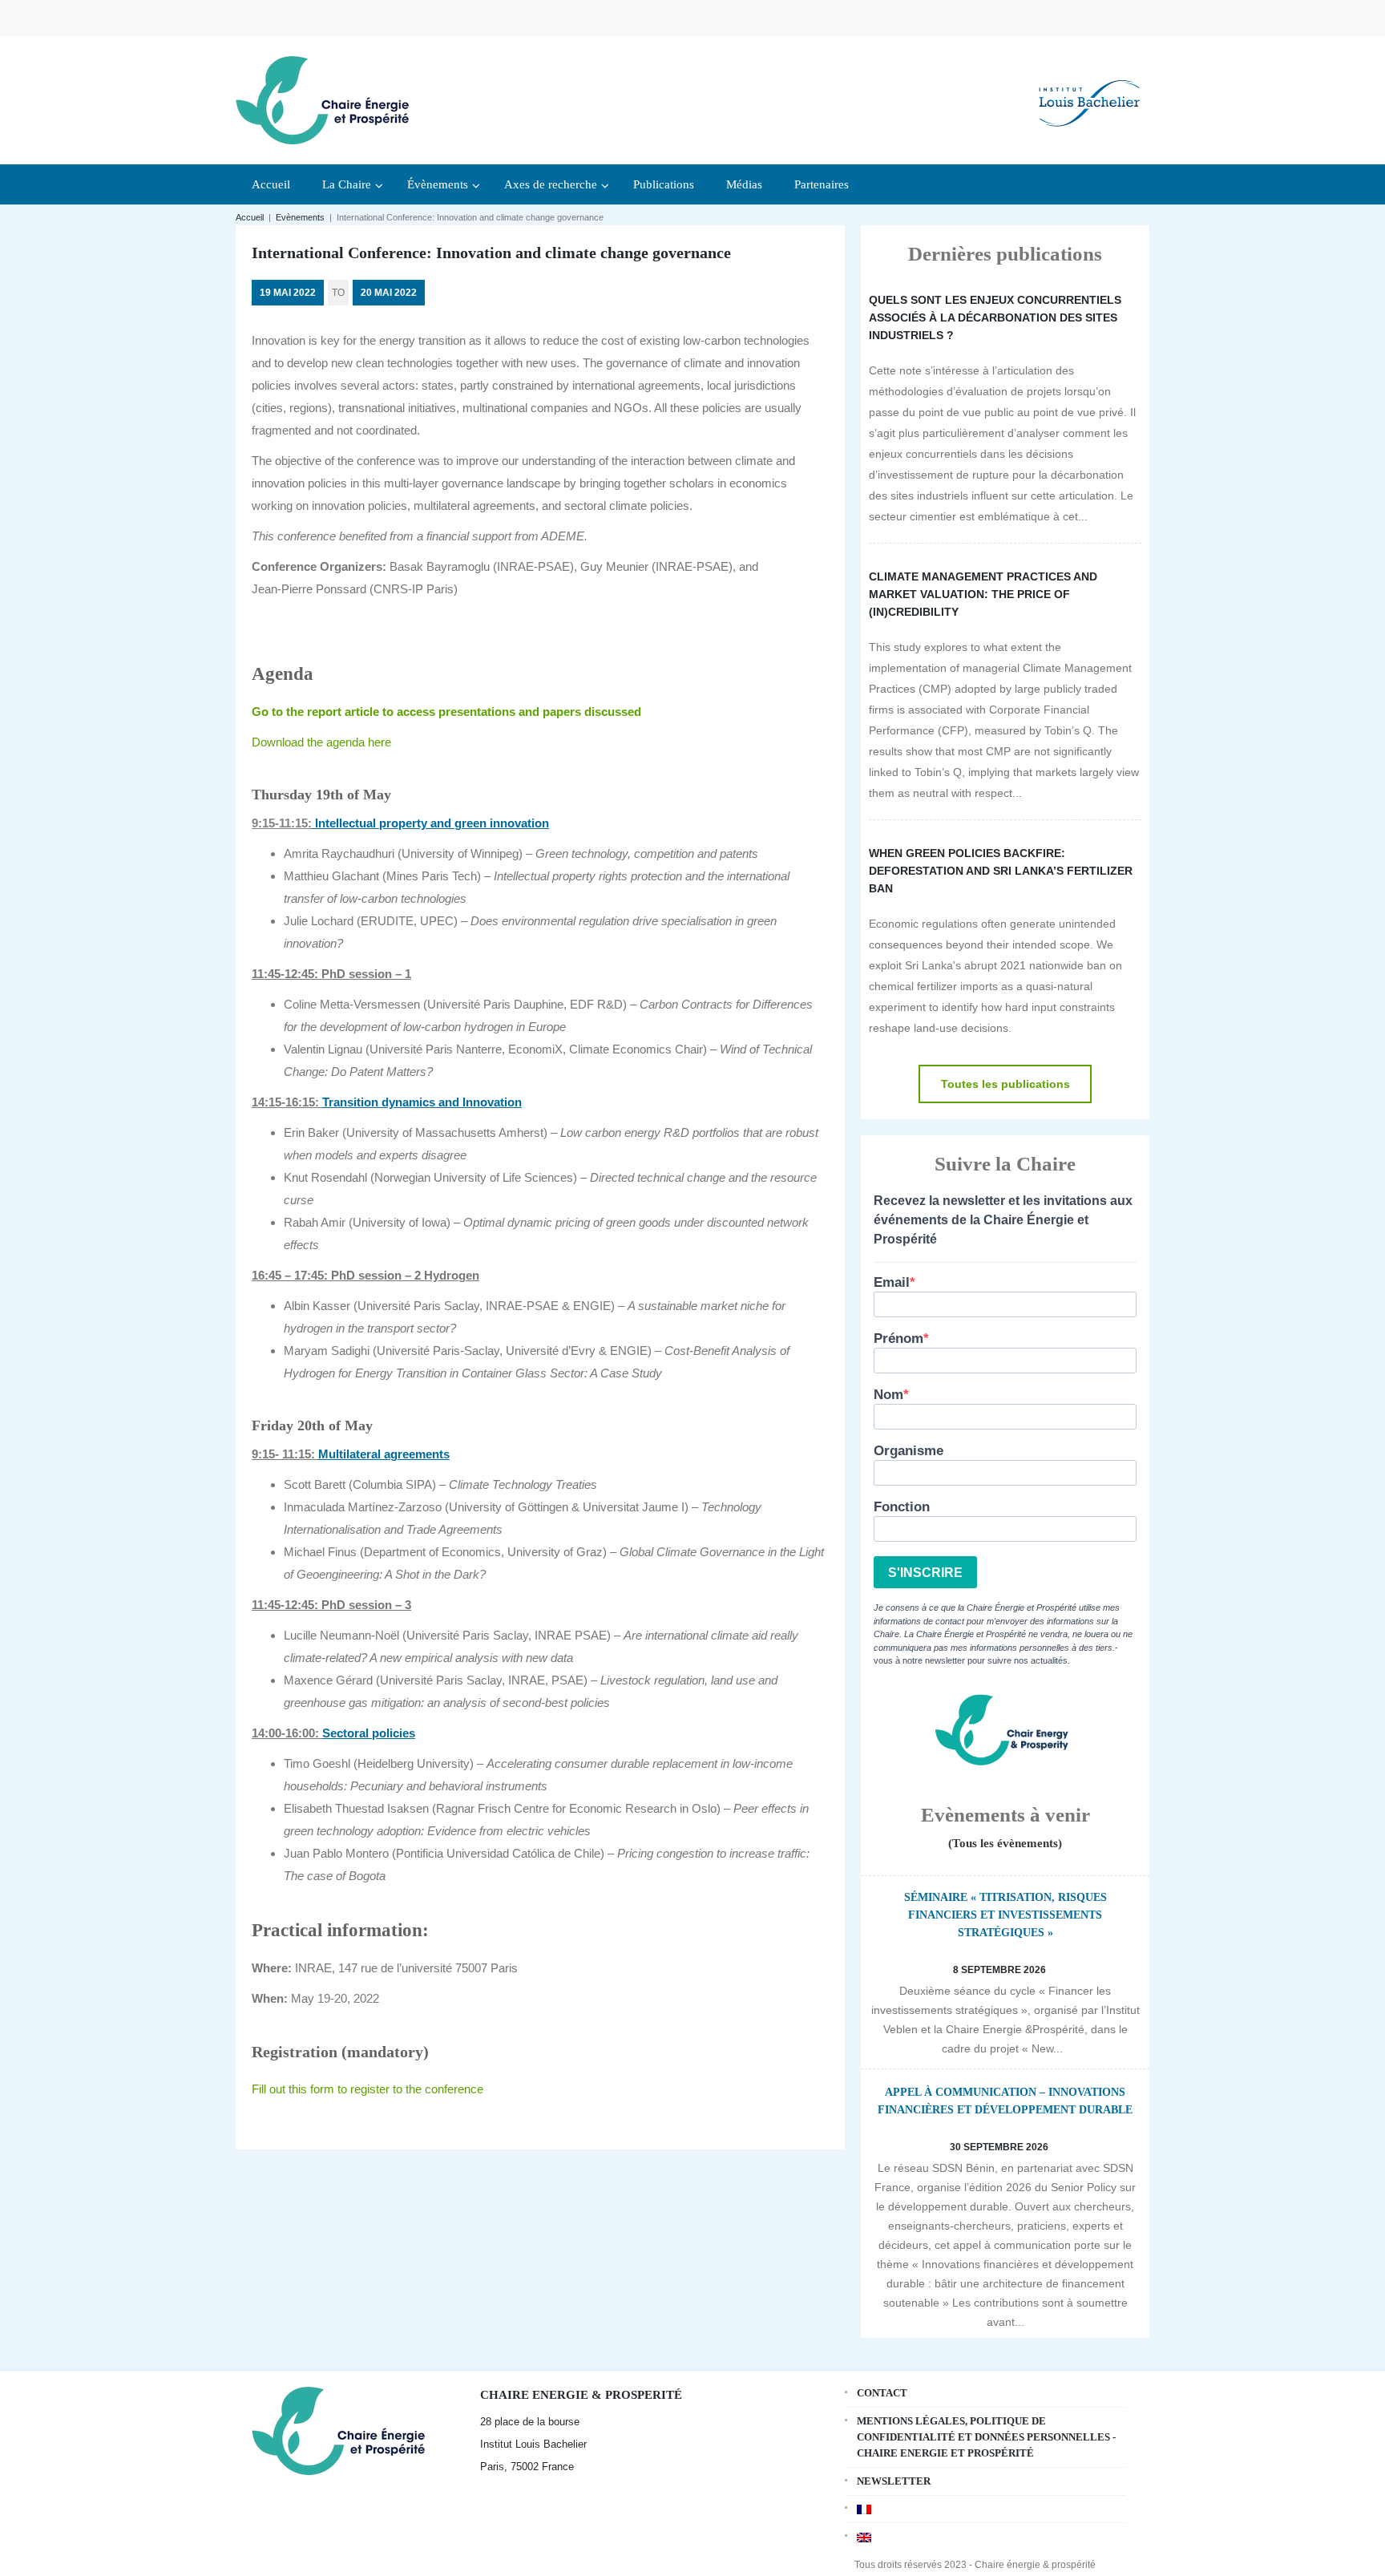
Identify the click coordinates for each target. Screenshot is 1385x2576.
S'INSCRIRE (925, 1573)
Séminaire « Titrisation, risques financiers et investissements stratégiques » (1005, 1915)
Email (892, 1282)
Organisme (909, 1451)
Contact (882, 2393)
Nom (888, 1395)
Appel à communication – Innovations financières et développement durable (1005, 2101)
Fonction (902, 1507)
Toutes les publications (1005, 1084)
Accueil (250, 217)
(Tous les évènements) (1005, 1843)
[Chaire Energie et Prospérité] (322, 98)
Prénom (898, 1339)
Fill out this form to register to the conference (367, 2089)
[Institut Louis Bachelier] (1089, 90)
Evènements (300, 217)
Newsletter (894, 2481)
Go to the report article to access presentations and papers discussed (446, 712)
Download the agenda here (321, 742)
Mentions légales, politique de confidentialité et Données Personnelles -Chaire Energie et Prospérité (986, 2437)
